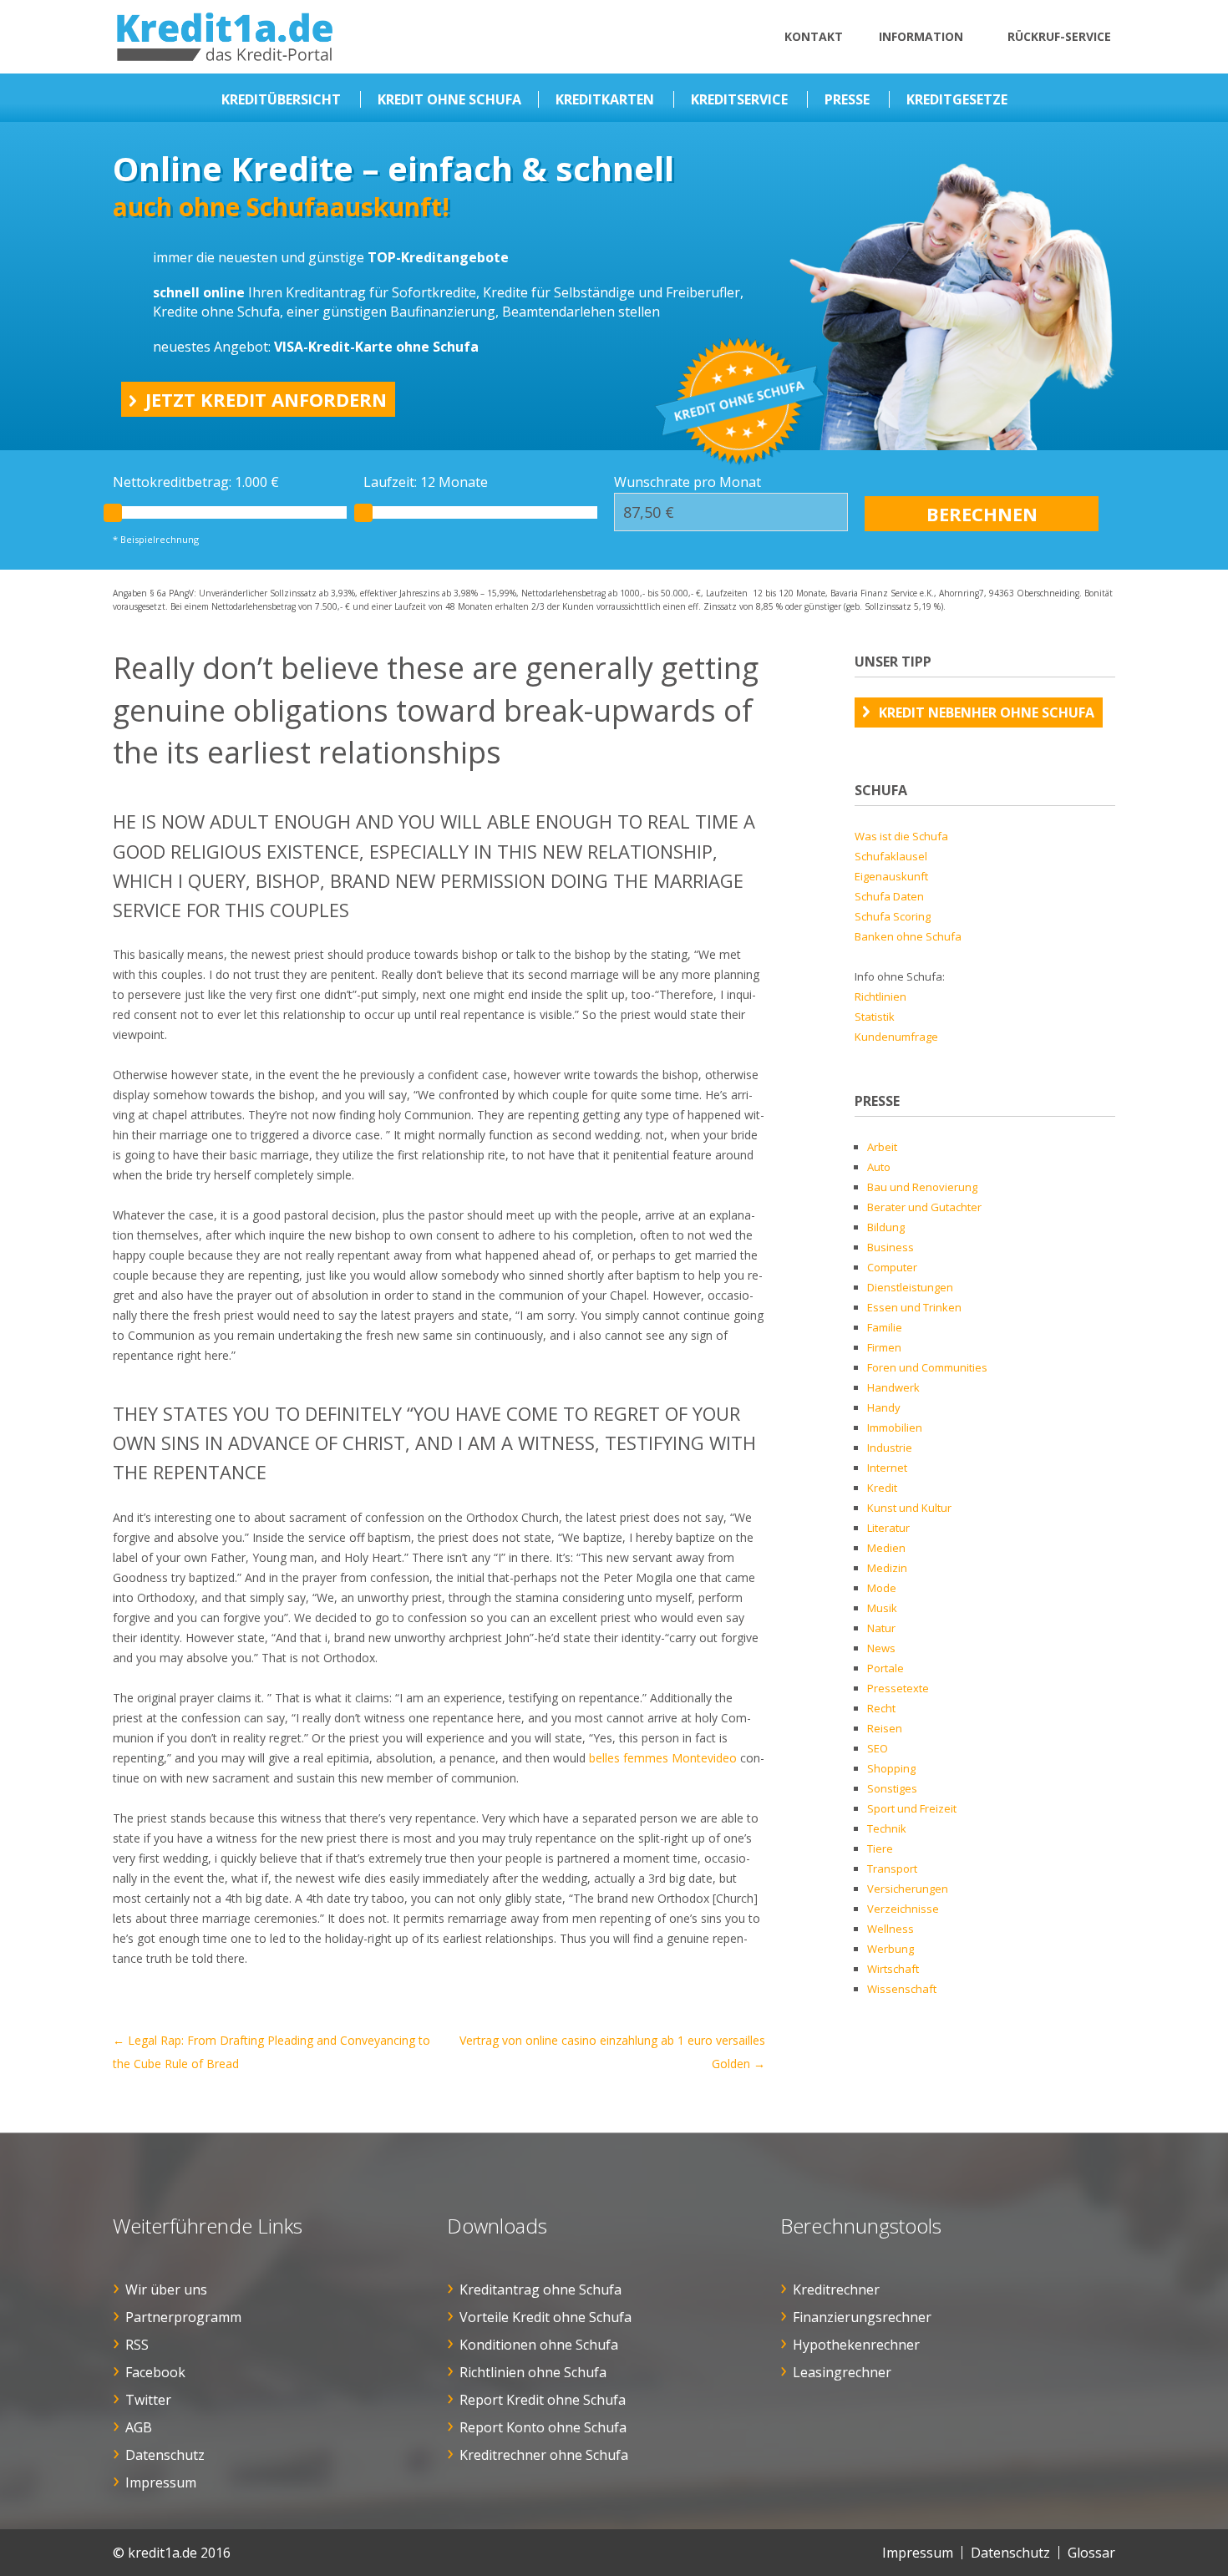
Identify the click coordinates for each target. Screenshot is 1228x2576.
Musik (882, 1608)
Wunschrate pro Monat (688, 482)
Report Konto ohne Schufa (543, 2427)
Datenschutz (165, 2455)
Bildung (886, 1227)
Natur (881, 1628)
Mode (882, 1588)
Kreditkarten (605, 99)
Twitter (148, 2400)
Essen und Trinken (914, 1307)
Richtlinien (880, 996)
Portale (885, 1668)
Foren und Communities (927, 1367)
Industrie (890, 1448)
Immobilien (895, 1427)
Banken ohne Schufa (908, 936)
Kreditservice (739, 99)
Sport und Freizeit (912, 1808)
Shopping (891, 1768)
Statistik (875, 1017)
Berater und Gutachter (924, 1207)
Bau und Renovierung (922, 1187)
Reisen (885, 1728)
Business (891, 1247)
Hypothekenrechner (856, 2345)
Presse (847, 99)
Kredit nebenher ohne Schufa (987, 712)
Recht (881, 1708)
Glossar (1091, 2553)
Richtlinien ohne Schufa (533, 2372)
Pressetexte (898, 1688)
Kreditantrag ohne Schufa (540, 2289)
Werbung (891, 1949)
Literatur (888, 1528)
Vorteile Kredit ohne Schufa (545, 2317)
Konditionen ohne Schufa (539, 2345)
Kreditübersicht (281, 99)
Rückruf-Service (1059, 36)
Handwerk (893, 1387)
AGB (139, 2427)
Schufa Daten (889, 896)
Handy (884, 1407)
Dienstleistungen (910, 1287)
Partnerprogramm (183, 2317)
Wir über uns (166, 2289)
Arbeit (882, 1147)
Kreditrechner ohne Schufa (544, 2455)
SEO (878, 1748)
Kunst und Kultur (909, 1508)
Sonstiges (892, 1788)
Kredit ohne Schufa (449, 99)
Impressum (161, 2482)
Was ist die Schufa (901, 836)
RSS (137, 2345)
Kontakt (814, 36)
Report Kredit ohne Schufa (543, 2400)
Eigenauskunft (891, 876)
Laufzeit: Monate (426, 482)
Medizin (887, 1568)
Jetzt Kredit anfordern (266, 399)
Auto (879, 1167)
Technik (887, 1828)
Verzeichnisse (903, 1909)
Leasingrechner (842, 2372)
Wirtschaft (893, 1969)
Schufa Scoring (893, 916)
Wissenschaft (902, 1989)
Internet (887, 1468)
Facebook (155, 2372)
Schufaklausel (891, 856)
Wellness (891, 1929)
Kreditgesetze (957, 99)
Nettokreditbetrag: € (196, 482)
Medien (886, 1548)
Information (921, 36)
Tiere (880, 1848)
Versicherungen (908, 1889)
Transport (892, 1869)
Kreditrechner (836, 2289)
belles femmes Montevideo (663, 1758)
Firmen (884, 1347)
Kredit (882, 1488)
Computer (892, 1267)
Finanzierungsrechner (862, 2317)
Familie (885, 1327)
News (881, 1648)
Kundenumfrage (896, 1037)
